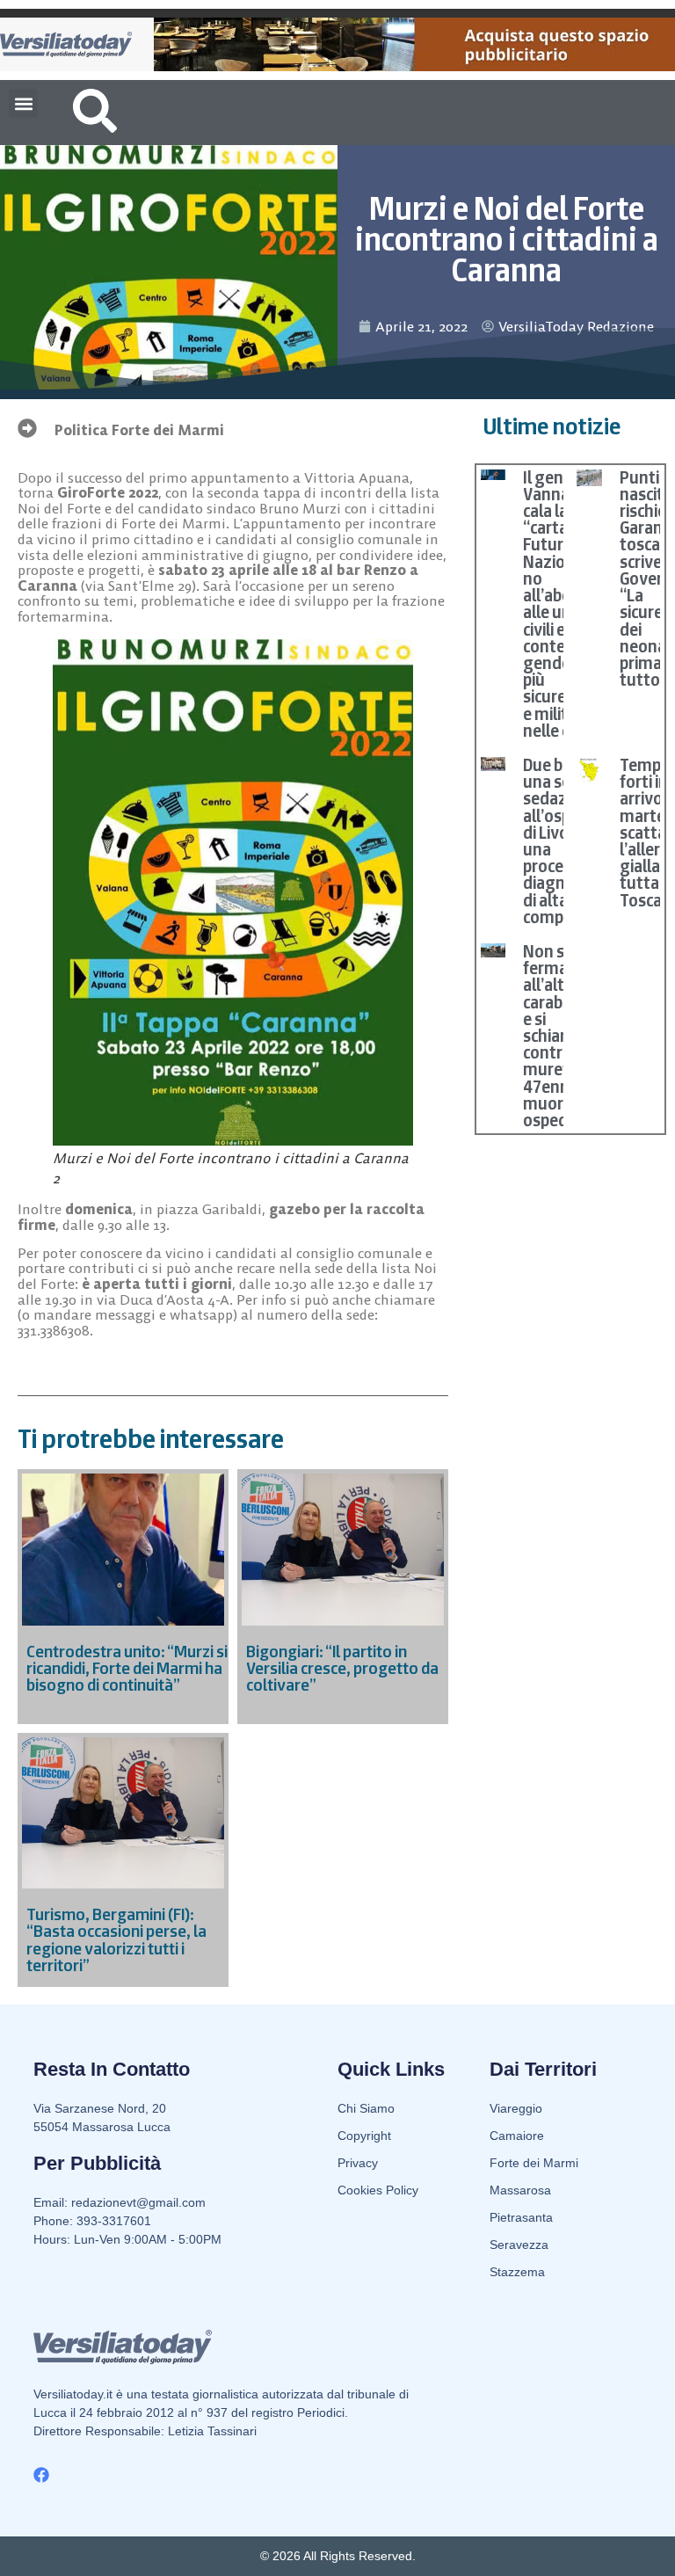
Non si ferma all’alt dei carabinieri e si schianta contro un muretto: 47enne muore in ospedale (560, 1036)
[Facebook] (41, 2475)
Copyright (364, 2136)
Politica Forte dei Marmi (139, 430)
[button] (23, 103)
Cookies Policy (378, 2190)
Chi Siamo (366, 2108)
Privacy (358, 2163)
